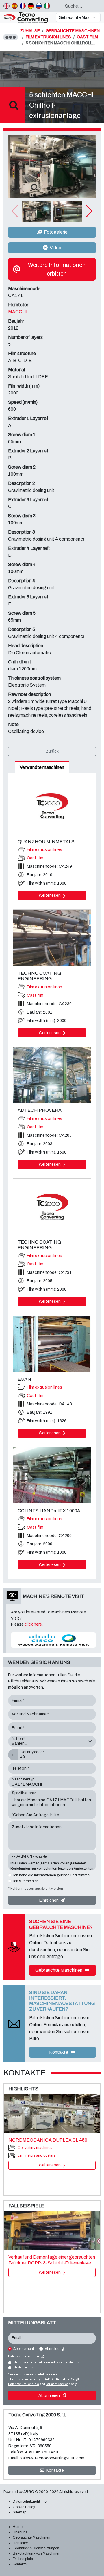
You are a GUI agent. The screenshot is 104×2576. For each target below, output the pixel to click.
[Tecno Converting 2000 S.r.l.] (27, 18)
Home (18, 2527)
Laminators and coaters (36, 2155)
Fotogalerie (55, 232)
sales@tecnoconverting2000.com (52, 2458)
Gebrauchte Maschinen (59, 1970)
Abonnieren (50, 2396)
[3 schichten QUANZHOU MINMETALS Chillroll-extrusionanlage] (52, 806)
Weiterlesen (50, 895)
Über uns (20, 2532)
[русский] (39, 6)
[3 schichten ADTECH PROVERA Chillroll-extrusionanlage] (52, 1075)
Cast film (35, 858)
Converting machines (35, 2148)
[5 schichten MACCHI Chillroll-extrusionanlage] (52, 167)
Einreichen (49, 1900)
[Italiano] (47, 6)
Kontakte (59, 2052)
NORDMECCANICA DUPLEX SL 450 (48, 2140)
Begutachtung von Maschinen (37, 2553)
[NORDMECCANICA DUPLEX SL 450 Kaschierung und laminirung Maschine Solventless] (52, 2113)
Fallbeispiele (23, 2559)
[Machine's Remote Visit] (53, 1640)
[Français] (23, 6)
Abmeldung (54, 2349)
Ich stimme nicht (26, 1881)
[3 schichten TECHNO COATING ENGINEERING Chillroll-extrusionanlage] (52, 938)
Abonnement (24, 2349)
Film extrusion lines (44, 850)
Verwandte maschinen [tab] (42, 767)
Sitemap (19, 2512)
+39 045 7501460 (42, 2452)
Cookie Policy (24, 2507)
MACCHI (18, 312)
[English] (6, 6)
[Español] (15, 6)
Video (55, 248)
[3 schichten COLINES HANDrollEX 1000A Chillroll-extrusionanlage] (52, 1475)
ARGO (29, 2492)
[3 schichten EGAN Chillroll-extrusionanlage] (52, 1344)
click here (33, 1624)
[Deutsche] (31, 6)
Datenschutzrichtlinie (24, 2356)
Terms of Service (57, 2384)
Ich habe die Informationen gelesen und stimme (51, 1875)
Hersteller (20, 2543)
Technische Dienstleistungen (36, 2548)
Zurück (52, 751)
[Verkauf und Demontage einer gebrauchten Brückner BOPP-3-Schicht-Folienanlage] (52, 2231)
